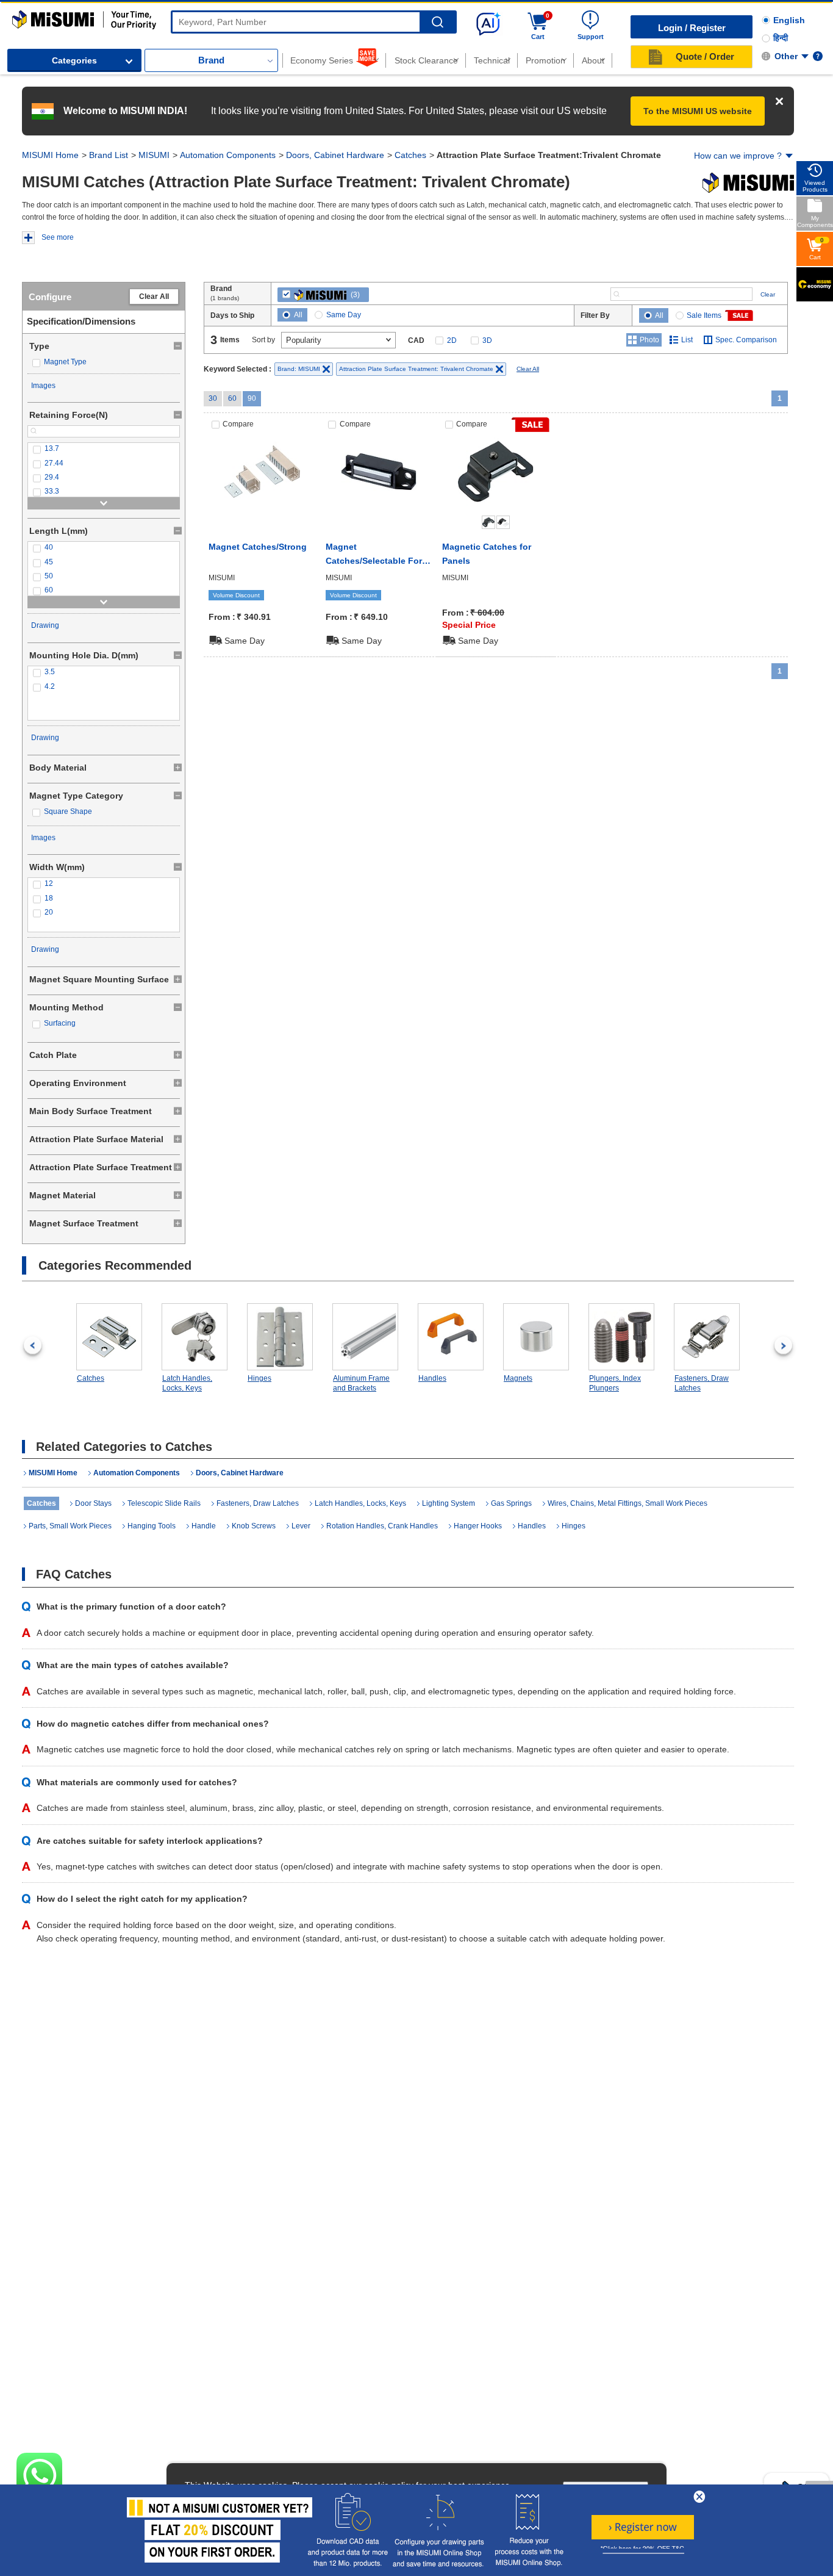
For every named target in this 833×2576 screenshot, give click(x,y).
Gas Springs (511, 1503)
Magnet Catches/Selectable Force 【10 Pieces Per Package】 (379, 555)
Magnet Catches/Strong (258, 547)
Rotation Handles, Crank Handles (382, 1526)
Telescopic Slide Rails (164, 1503)
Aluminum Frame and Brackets (361, 1383)
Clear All (154, 297)
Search (438, 22)
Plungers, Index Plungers (615, 1383)
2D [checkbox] (452, 340)
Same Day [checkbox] (344, 315)
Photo (649, 340)
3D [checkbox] (487, 340)
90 (252, 398)
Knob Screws (254, 1526)
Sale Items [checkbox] (704, 315)
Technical (492, 60)
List (687, 340)
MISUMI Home (50, 155)
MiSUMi (23, 16)
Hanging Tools (152, 1526)
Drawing (45, 625)
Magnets (518, 1378)
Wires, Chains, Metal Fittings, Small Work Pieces (627, 1503)
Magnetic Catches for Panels (487, 553)
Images (43, 386)
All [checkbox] (298, 315)
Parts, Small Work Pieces (70, 1526)
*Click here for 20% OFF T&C (642, 2549)
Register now (643, 2527)
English (789, 20)
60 (232, 398)
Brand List (109, 155)
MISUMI (154, 155)
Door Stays (93, 1503)
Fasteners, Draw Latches (702, 1383)
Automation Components (228, 155)
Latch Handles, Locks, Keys (187, 1383)
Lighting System (449, 1503)
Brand (211, 60)
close (699, 2497)
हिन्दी (781, 38)
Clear (768, 294)
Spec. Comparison (746, 340)
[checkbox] (104, 362)
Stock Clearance (426, 60)
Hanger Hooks (478, 1526)
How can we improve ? (738, 156)
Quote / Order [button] (705, 56)
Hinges (259, 1378)
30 (213, 398)
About (593, 60)
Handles (432, 1378)
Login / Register (692, 28)
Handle (204, 1526)
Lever (301, 1526)
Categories (74, 60)
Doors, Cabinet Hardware (335, 155)
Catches (410, 155)
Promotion (545, 60)
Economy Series (322, 60)
